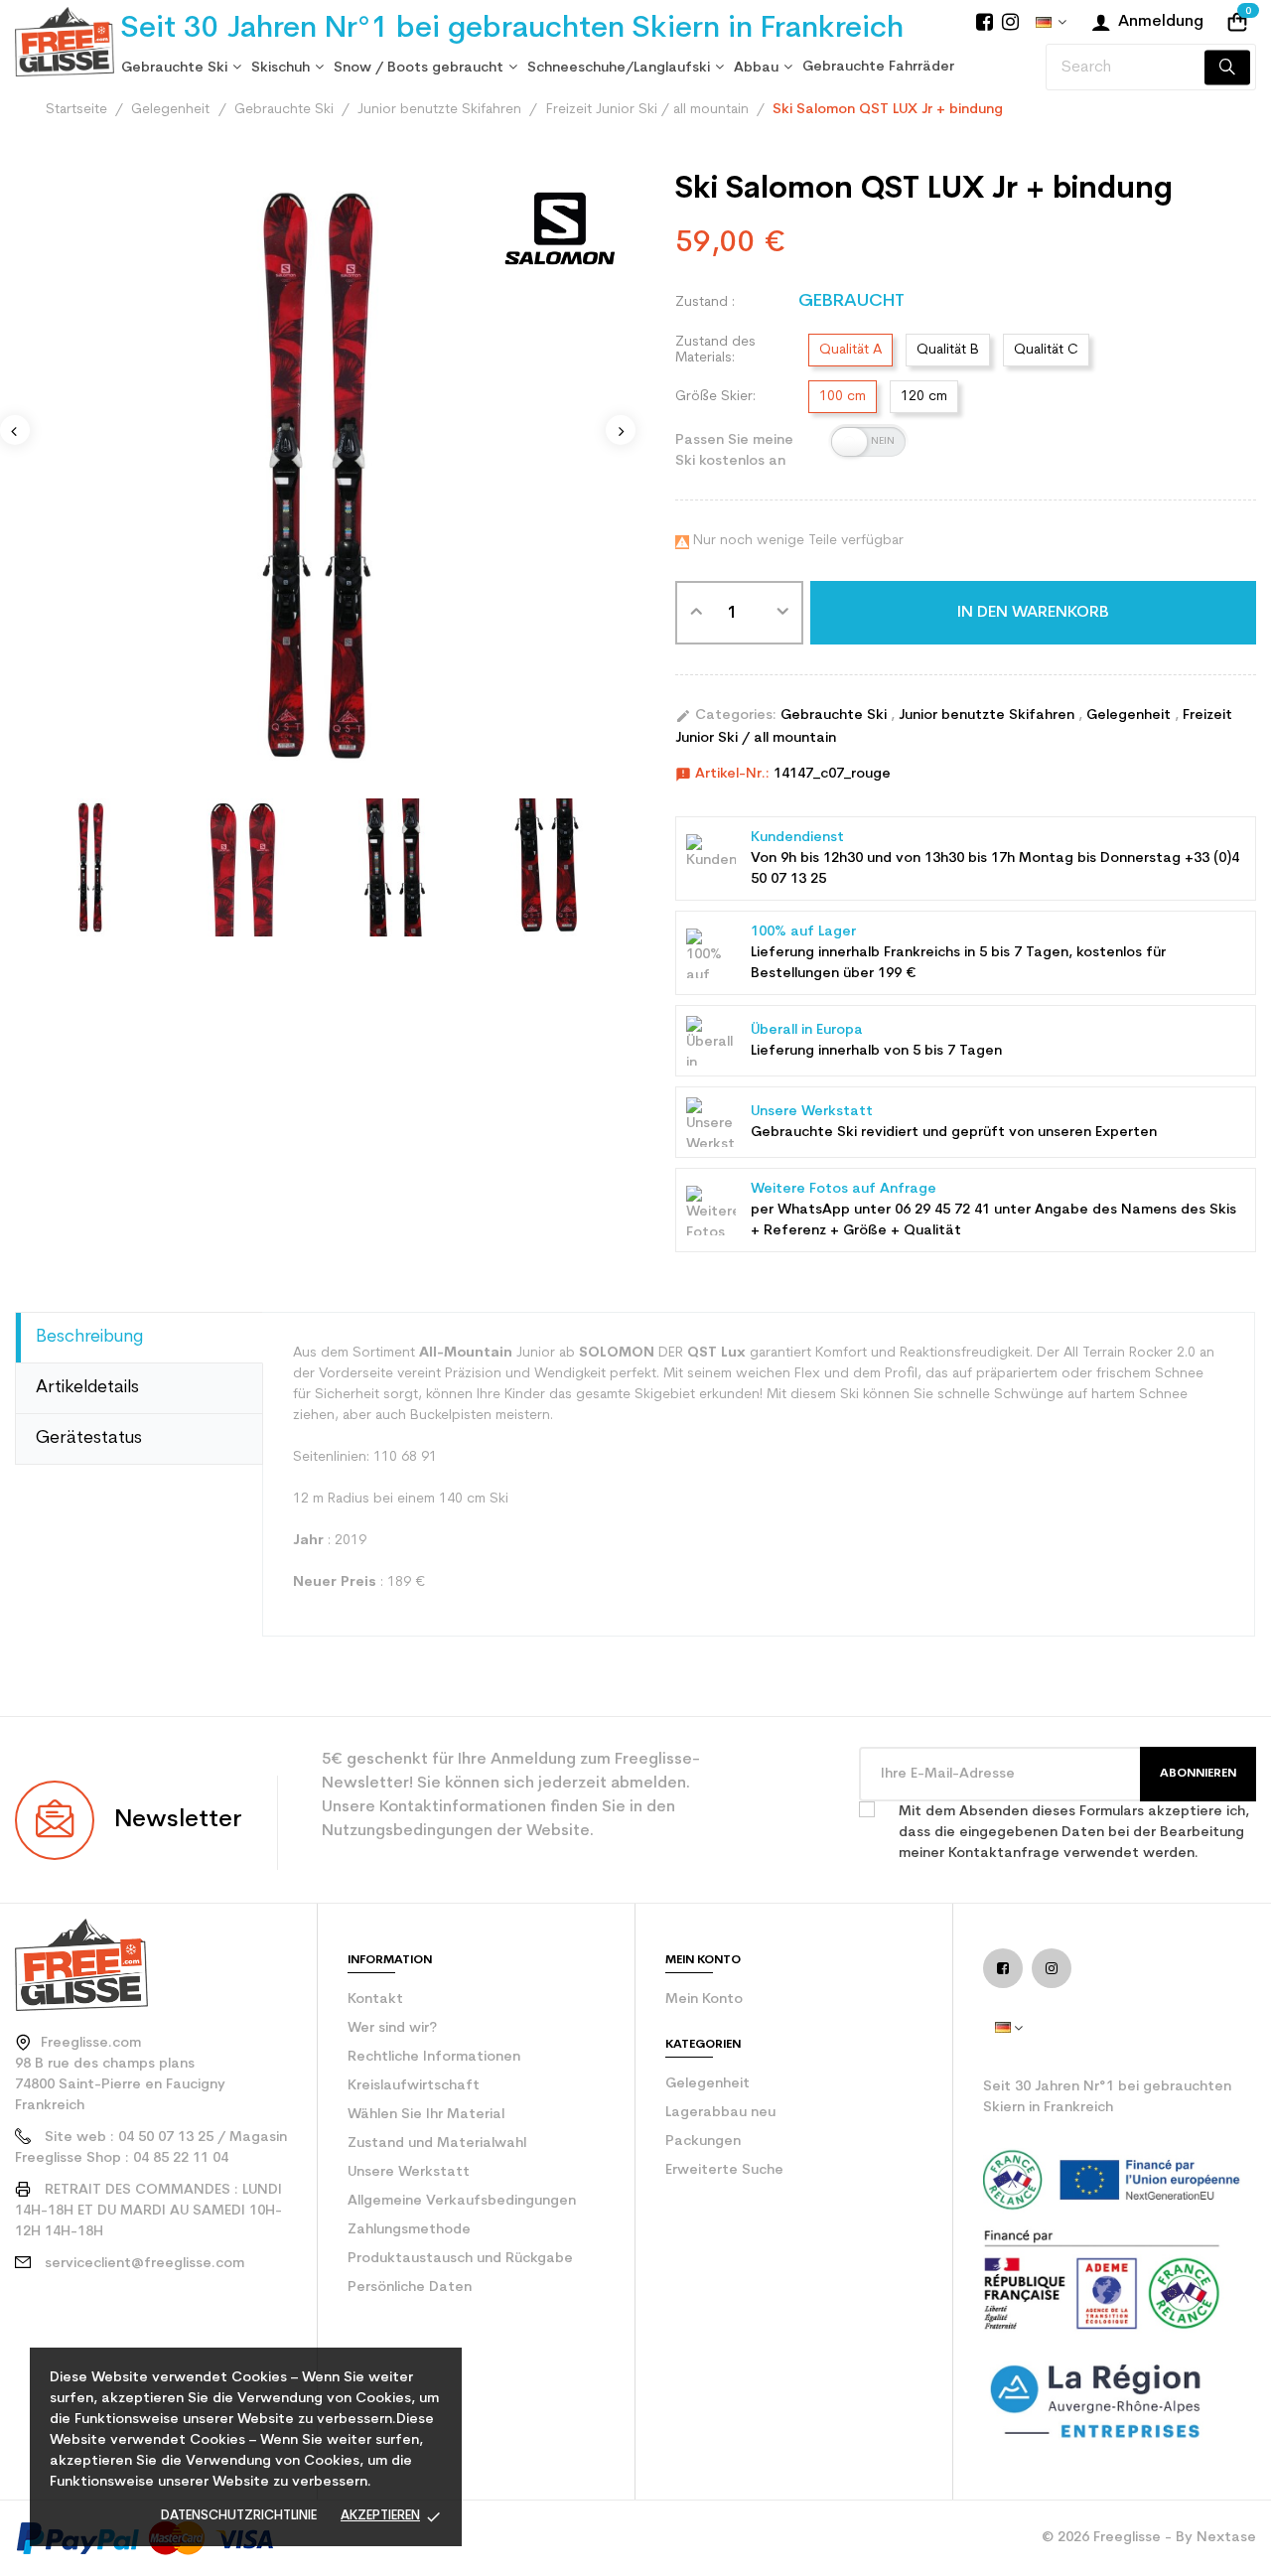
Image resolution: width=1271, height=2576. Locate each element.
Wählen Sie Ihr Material (426, 2115)
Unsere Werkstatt (409, 2172)
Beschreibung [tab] (89, 1337)
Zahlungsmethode (409, 2230)
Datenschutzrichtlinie (239, 2516)
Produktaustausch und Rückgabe (460, 2259)
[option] (91, 867)
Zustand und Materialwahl (437, 2144)
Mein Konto (704, 2000)
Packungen (703, 2142)
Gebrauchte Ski (836, 716)
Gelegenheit (1130, 716)
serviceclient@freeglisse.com (144, 2264)
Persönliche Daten (410, 2288)
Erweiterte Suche (724, 2170)
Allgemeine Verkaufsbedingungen (462, 2201)
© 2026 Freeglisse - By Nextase (1149, 2538)
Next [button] (621, 430)
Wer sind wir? (392, 2028)
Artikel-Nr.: (722, 775)
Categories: (726, 716)
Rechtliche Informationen (434, 2057)
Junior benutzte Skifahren (989, 716)
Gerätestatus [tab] (89, 1438)
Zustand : (705, 302)
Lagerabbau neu (720, 2113)
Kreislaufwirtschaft (414, 2086)
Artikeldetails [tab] (87, 1388)
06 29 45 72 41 (942, 1210)
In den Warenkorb (1033, 613)
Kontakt (375, 2000)
